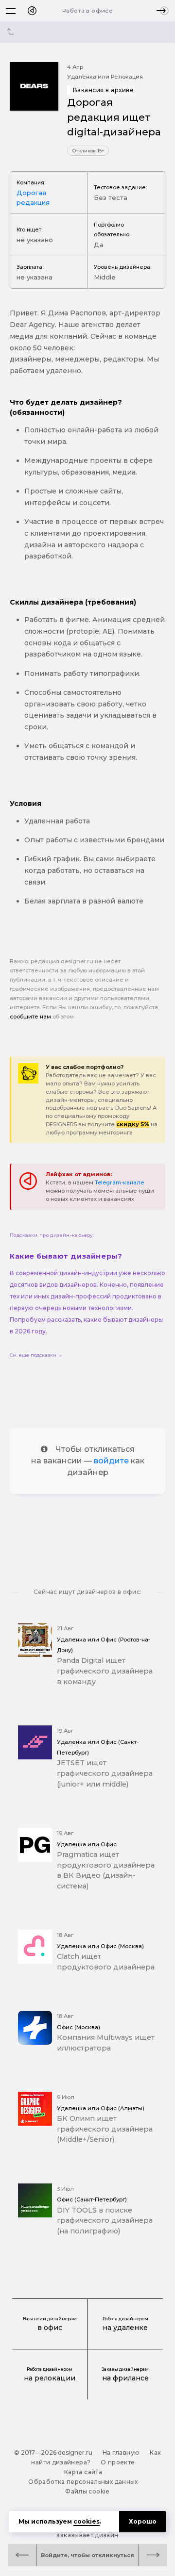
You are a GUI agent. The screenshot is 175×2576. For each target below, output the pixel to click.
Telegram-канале (120, 1182)
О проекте (118, 2462)
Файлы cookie (87, 2491)
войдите (111, 1461)
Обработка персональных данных (83, 2482)
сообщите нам (30, 1017)
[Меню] (11, 11)
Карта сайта (83, 2472)
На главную (121, 2453)
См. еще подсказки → (36, 1355)
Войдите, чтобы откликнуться (87, 2555)
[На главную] (32, 11)
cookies (87, 2521)
